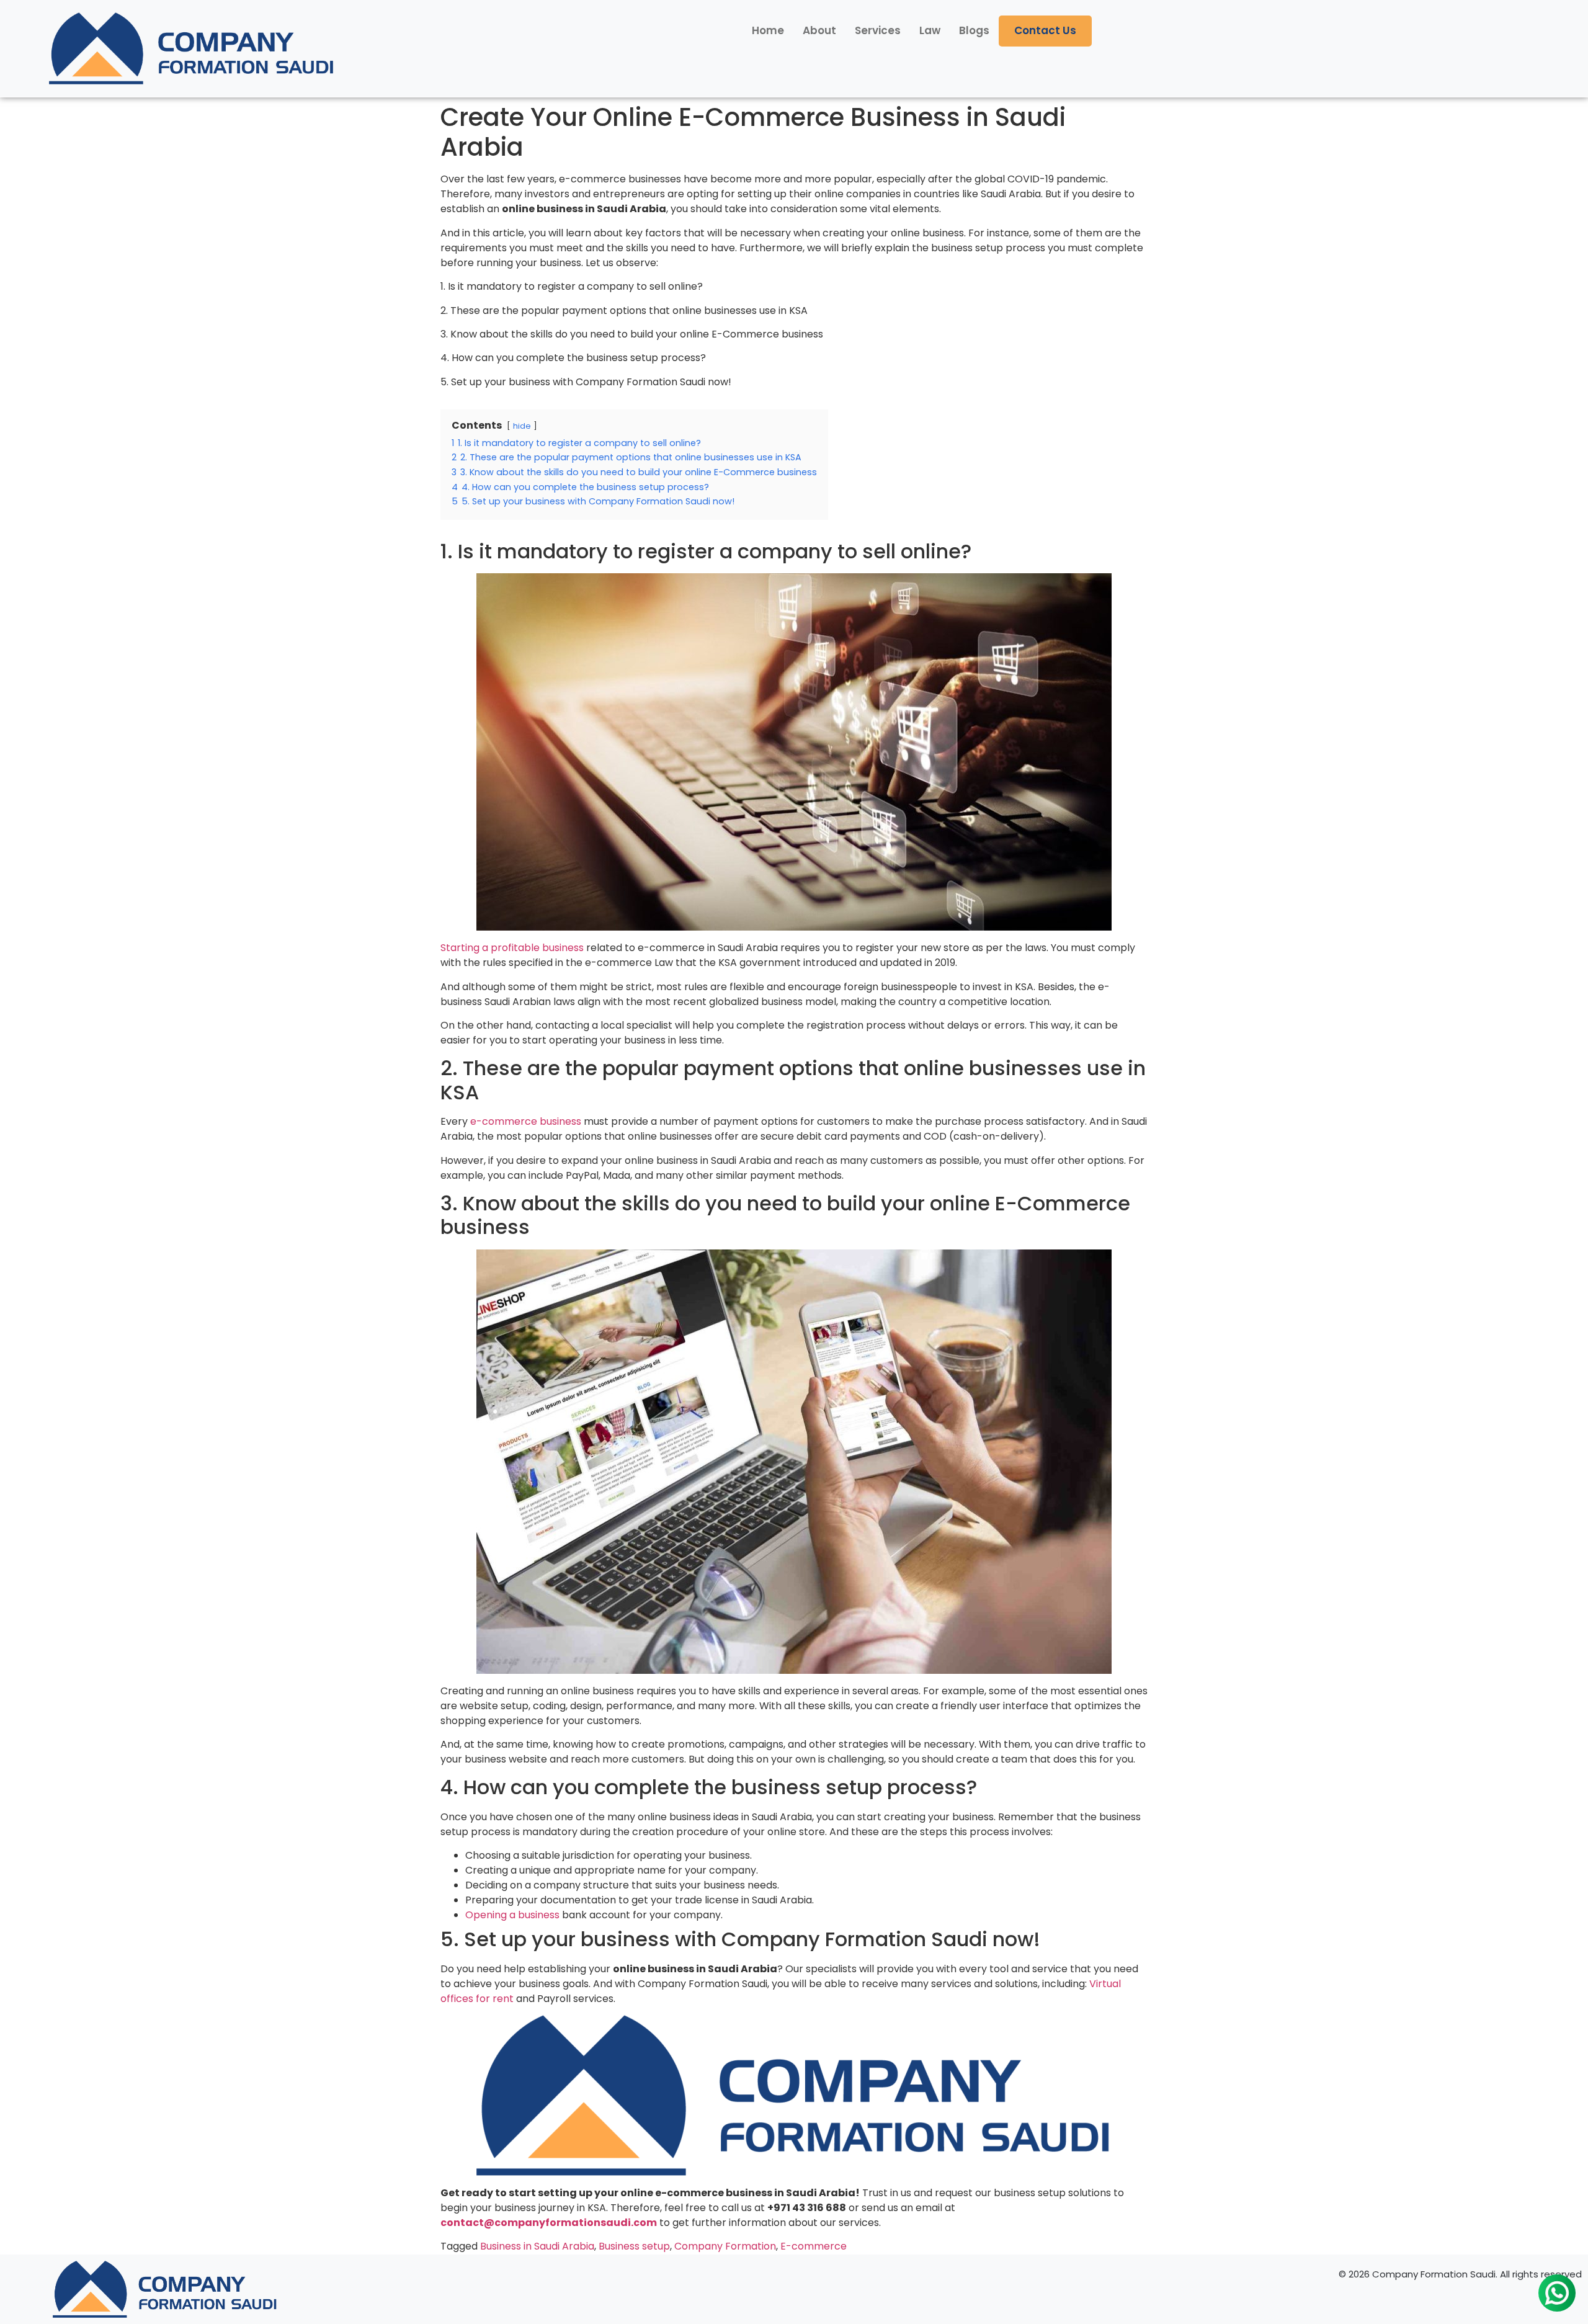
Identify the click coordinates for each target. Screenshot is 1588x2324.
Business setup (634, 2246)
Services (878, 30)
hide (522, 426)
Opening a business (512, 1915)
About (819, 30)
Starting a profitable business (512, 948)
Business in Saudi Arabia (537, 2246)
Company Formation (725, 2246)
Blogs (974, 30)
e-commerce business (526, 1121)
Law (930, 30)
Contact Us (1045, 30)
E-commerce (814, 2246)
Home (768, 30)
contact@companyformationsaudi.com (549, 2223)
